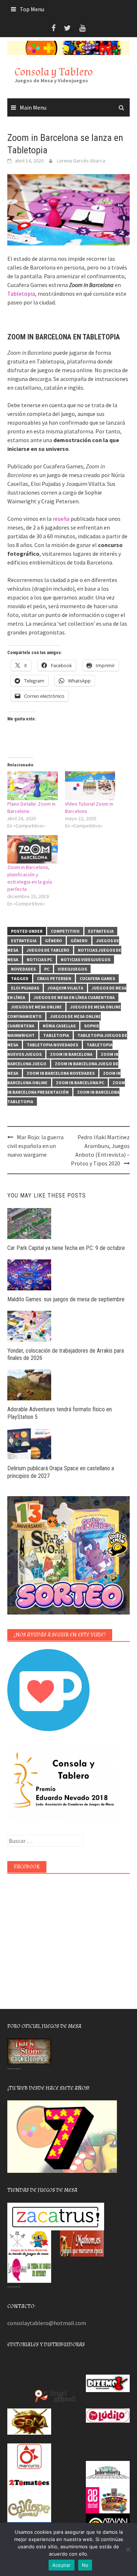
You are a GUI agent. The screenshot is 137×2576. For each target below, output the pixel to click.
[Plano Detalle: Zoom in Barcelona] (33, 786)
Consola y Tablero (54, 72)
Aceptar (62, 2565)
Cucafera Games (97, 978)
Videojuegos (72, 969)
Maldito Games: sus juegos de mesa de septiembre (66, 1299)
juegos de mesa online (36, 1007)
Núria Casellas (59, 1026)
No (85, 2565)
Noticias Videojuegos (85, 959)
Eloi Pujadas (25, 988)
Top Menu (32, 9)
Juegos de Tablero (48, 950)
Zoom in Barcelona (71, 1054)
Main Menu (33, 107)
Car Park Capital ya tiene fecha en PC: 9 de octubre (66, 1248)
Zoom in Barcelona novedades (61, 1073)
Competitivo (65, 931)
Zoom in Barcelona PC (80, 1083)
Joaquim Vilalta (65, 988)
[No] (128, 2549)
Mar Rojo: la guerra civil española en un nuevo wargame (35, 1146)
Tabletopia (21, 294)
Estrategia (101, 931)
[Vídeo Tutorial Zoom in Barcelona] (90, 786)
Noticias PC (39, 959)
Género (54, 941)
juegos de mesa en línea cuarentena (74, 997)
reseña (61, 519)
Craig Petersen (54, 978)
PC (47, 969)
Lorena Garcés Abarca (81, 161)
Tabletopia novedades (52, 1045)
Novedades (23, 969)
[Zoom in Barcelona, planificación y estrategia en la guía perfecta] (33, 850)
